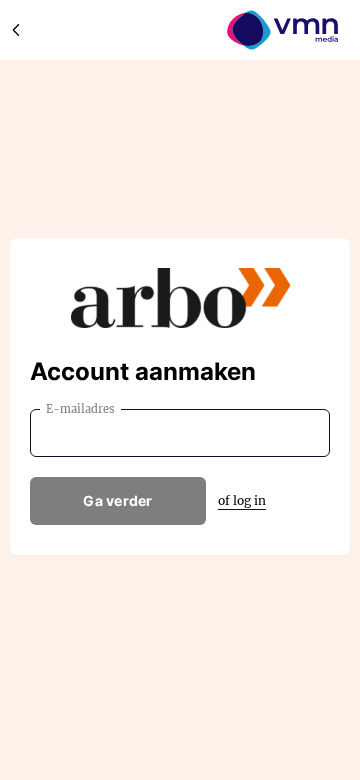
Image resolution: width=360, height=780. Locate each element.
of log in (242, 500)
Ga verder (118, 500)
